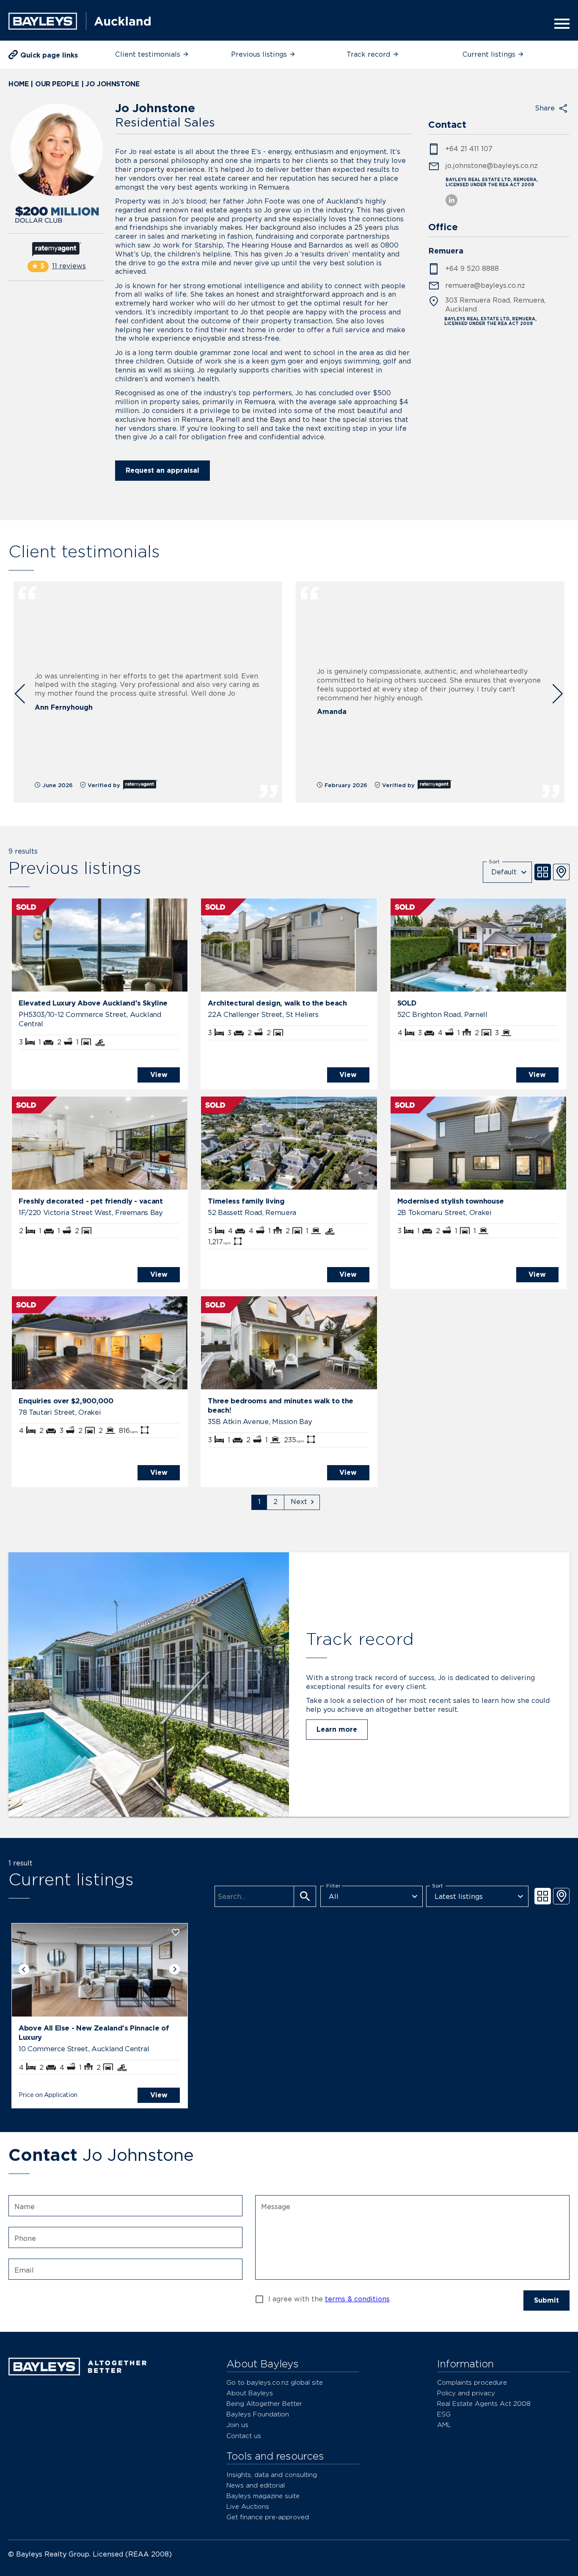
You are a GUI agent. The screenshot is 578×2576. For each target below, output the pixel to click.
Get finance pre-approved (268, 2517)
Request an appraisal (162, 470)
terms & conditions (357, 2299)
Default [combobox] (504, 872)
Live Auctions (248, 2506)
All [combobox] (334, 1897)
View (159, 1075)
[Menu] (559, 24)
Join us (237, 2425)
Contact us (244, 2436)
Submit (546, 2300)
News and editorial (256, 2485)
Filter (333, 1886)
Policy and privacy (466, 2393)
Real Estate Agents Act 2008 (484, 2404)
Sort (494, 861)
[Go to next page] (302, 1502)
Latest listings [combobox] (459, 1897)
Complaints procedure (472, 2382)
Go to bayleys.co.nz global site (275, 2382)
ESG (444, 2414)
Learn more (337, 1729)
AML (444, 2425)
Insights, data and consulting (272, 2475)
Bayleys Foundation (258, 2414)
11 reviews (69, 266)
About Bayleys (250, 2393)
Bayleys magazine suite (263, 2496)
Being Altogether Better (264, 2404)
